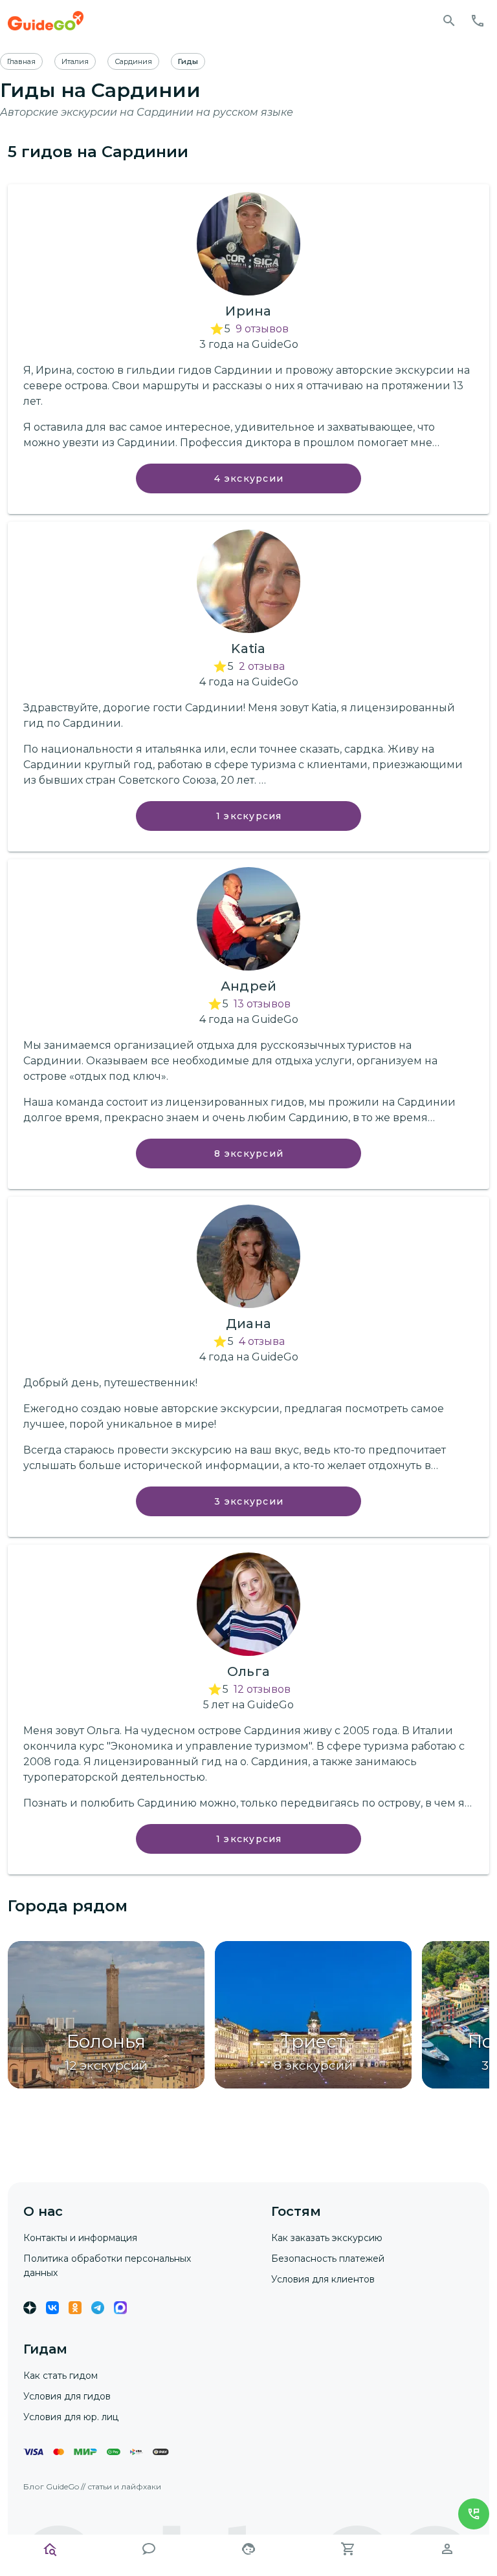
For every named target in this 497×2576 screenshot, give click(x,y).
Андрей (249, 986)
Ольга (248, 1671)
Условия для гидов (67, 2396)
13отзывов (262, 1004)
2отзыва (262, 666)
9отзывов (262, 329)
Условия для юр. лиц (71, 2417)
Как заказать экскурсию (327, 2238)
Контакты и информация (80, 2238)
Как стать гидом (61, 2376)
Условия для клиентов (323, 2279)
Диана (248, 1324)
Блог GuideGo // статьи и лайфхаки (92, 2486)
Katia (248, 649)
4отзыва (262, 1341)
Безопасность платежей (328, 2259)
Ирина (248, 311)
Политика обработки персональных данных (107, 2266)
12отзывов (262, 1689)
